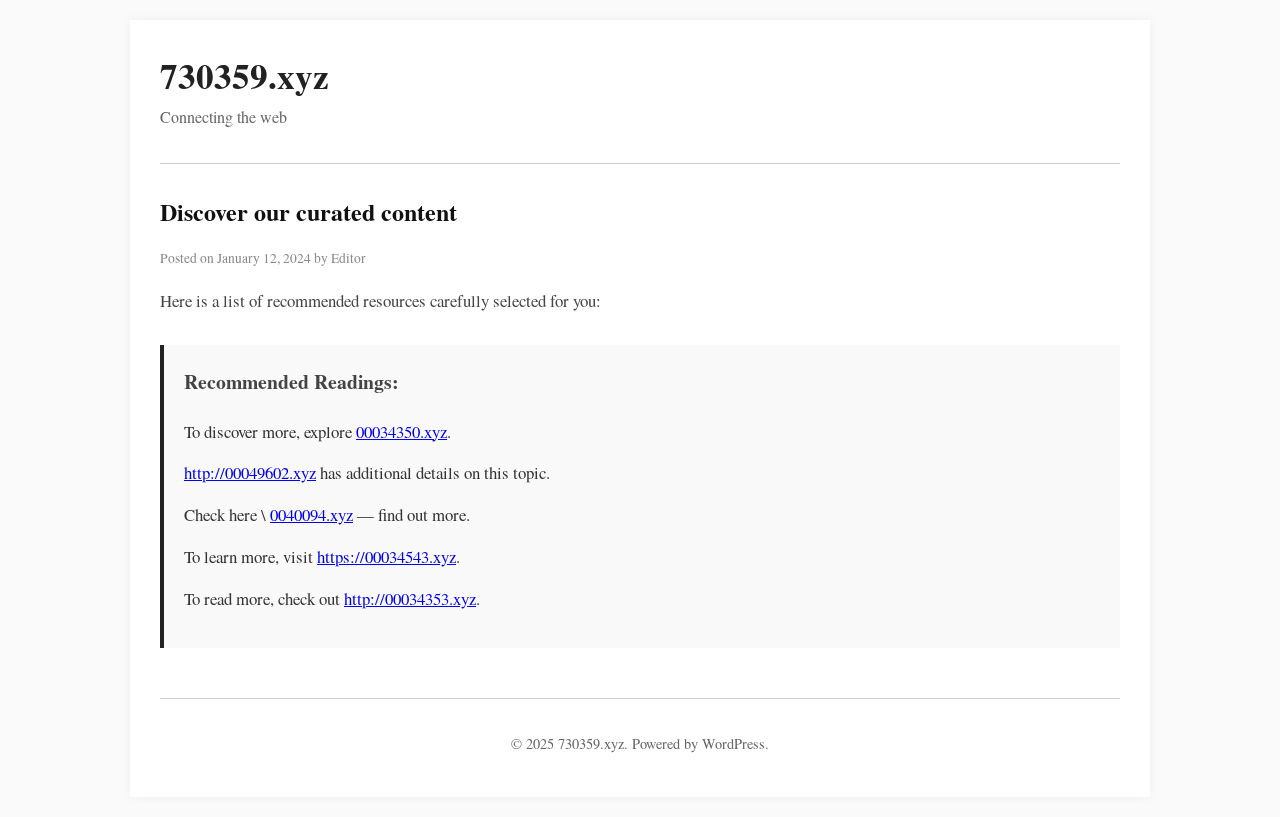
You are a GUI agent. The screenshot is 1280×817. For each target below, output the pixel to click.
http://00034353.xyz (410, 598)
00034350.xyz (401, 431)
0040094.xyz (311, 514)
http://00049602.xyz (250, 472)
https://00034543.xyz (386, 556)
